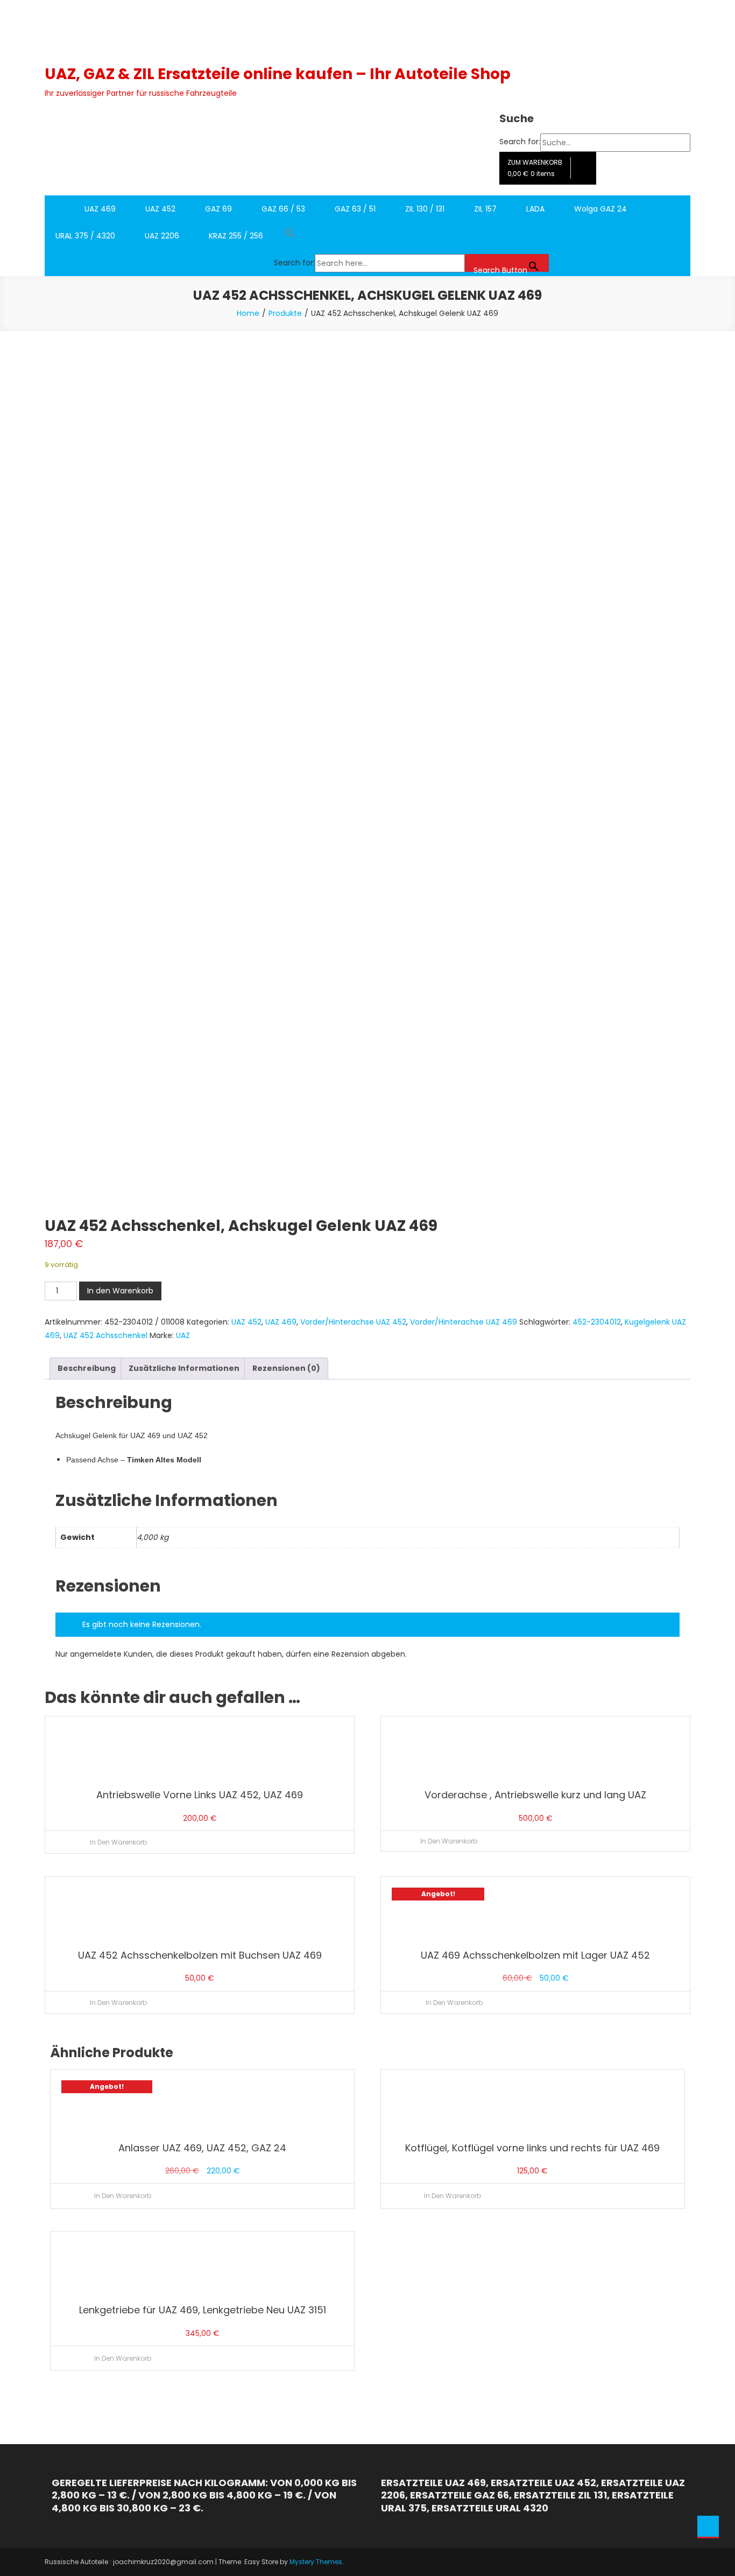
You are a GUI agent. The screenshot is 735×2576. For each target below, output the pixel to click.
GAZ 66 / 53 (283, 209)
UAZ (183, 1335)
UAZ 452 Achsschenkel (105, 1335)
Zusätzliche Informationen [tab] (184, 1368)
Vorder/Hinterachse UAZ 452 (353, 1322)
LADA (535, 209)
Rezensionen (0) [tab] (286, 1368)
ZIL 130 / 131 (425, 209)
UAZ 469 (100, 209)
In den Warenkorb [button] (118, 1842)
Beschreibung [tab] (87, 1368)
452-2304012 (597, 1322)
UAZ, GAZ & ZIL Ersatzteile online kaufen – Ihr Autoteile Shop (278, 74)
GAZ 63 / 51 (355, 209)
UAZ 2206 (162, 236)
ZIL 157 (485, 209)
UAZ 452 (160, 209)
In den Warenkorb (120, 1291)
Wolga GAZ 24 (600, 209)
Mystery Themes (316, 2562)
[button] (411, 236)
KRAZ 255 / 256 (236, 236)
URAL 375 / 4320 (85, 236)
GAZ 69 (218, 209)
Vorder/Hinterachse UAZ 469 (464, 1322)
